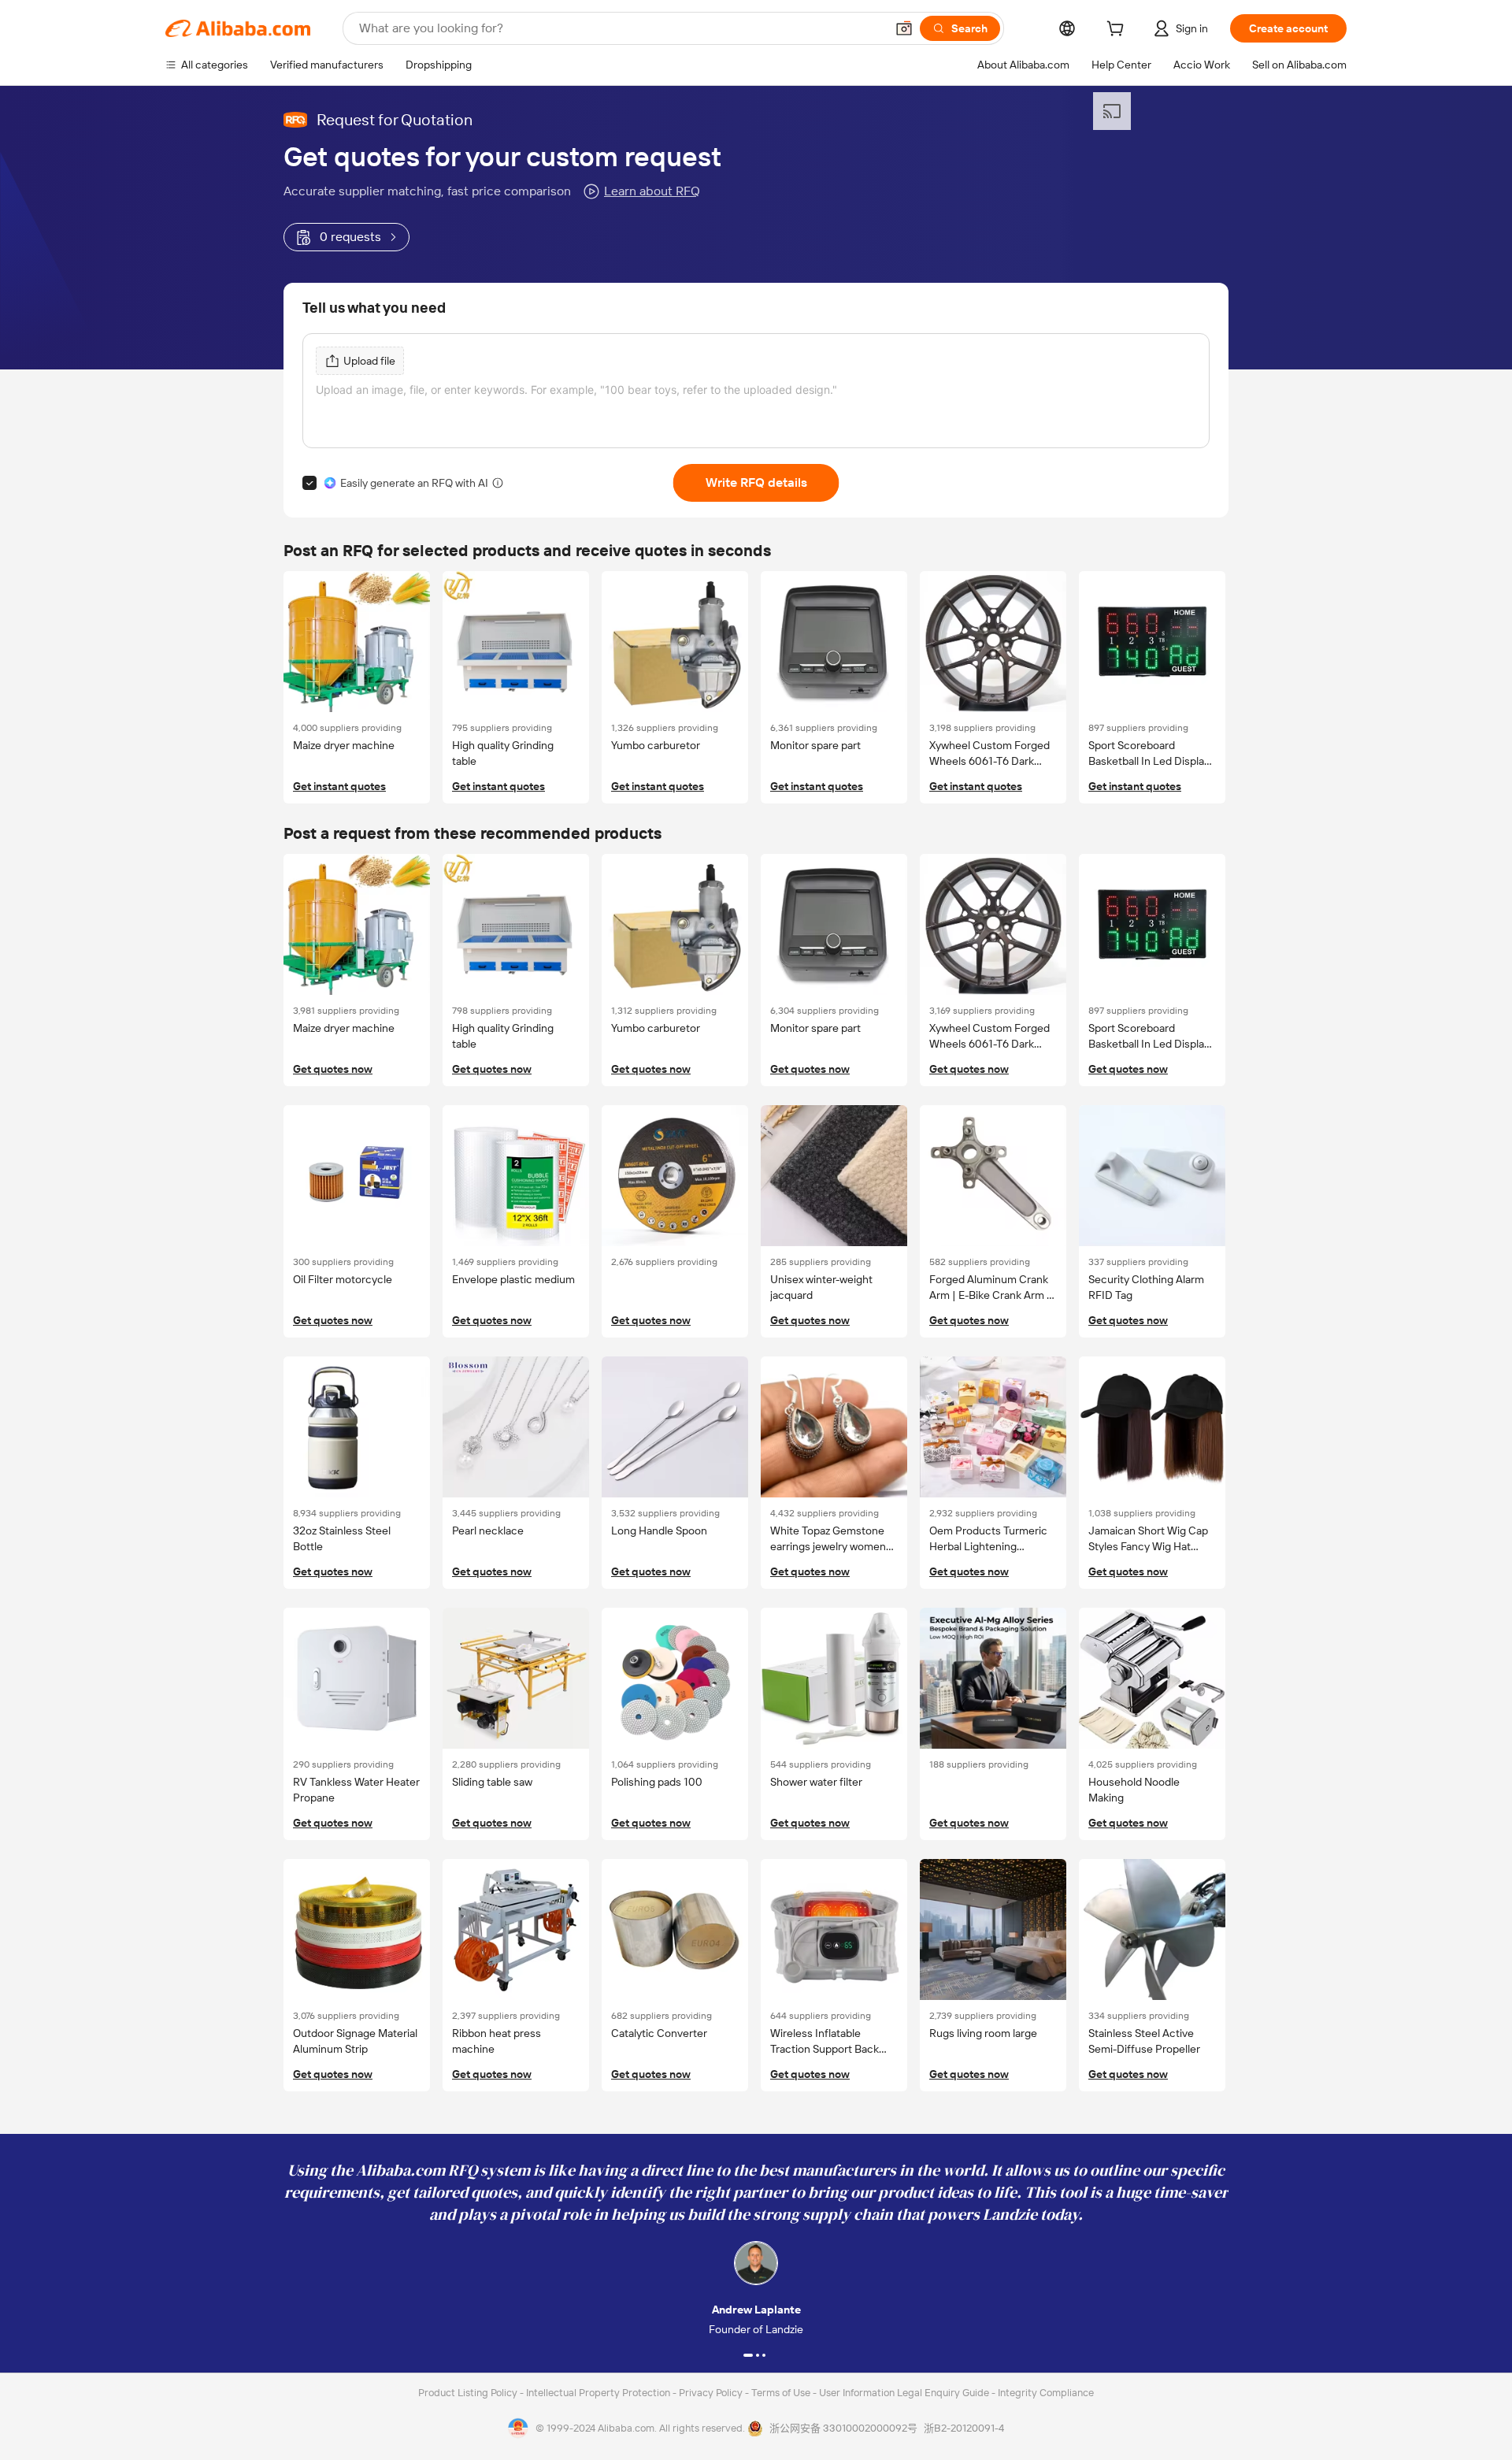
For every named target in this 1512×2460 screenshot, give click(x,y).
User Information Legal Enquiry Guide (904, 2393)
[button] (904, 28)
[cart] (1118, 31)
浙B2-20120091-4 (964, 2428)
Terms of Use (782, 2393)
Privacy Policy (712, 2393)
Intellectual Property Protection (599, 2393)
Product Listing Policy (469, 2393)
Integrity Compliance (1046, 2393)
